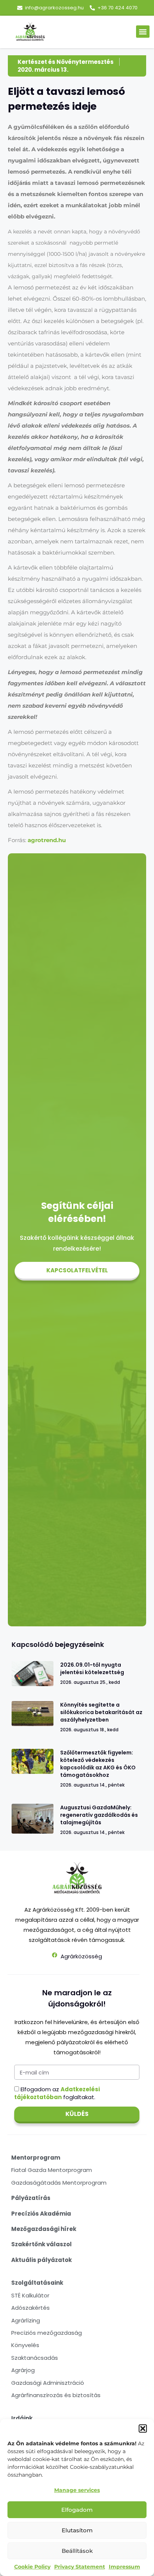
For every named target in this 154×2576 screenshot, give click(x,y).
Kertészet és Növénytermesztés (66, 62)
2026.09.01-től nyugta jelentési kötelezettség (92, 1669)
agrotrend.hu (47, 840)
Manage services (77, 2490)
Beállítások (77, 2551)
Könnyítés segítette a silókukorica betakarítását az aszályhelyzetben (101, 1712)
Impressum (124, 2567)
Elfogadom (77, 2510)
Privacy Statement (80, 2567)
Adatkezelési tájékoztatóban (57, 2093)
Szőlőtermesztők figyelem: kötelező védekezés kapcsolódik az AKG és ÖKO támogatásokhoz (98, 1764)
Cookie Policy (32, 2567)
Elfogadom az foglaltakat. (57, 2093)
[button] (143, 2428)
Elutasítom (77, 2530)
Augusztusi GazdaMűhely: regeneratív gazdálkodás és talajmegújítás (99, 1815)
